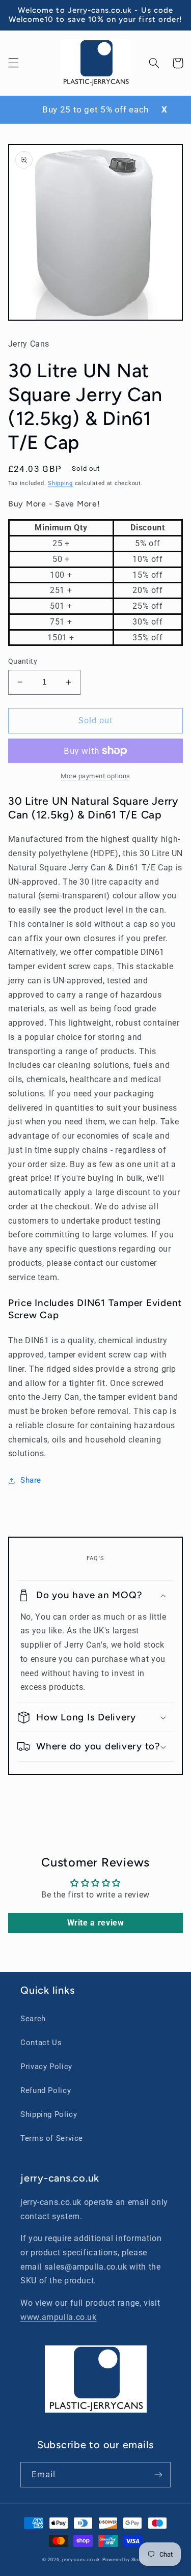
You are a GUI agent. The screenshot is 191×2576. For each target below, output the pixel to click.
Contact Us (41, 2043)
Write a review (96, 1923)
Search (33, 2019)
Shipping (60, 483)
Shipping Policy (49, 2114)
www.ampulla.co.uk (59, 2317)
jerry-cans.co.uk (81, 2560)
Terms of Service (52, 2138)
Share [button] (31, 1480)
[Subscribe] (158, 2474)
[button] (13, 63)
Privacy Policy (46, 2067)
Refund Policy (46, 2090)
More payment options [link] (95, 776)
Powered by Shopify (126, 2560)
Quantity (23, 661)
